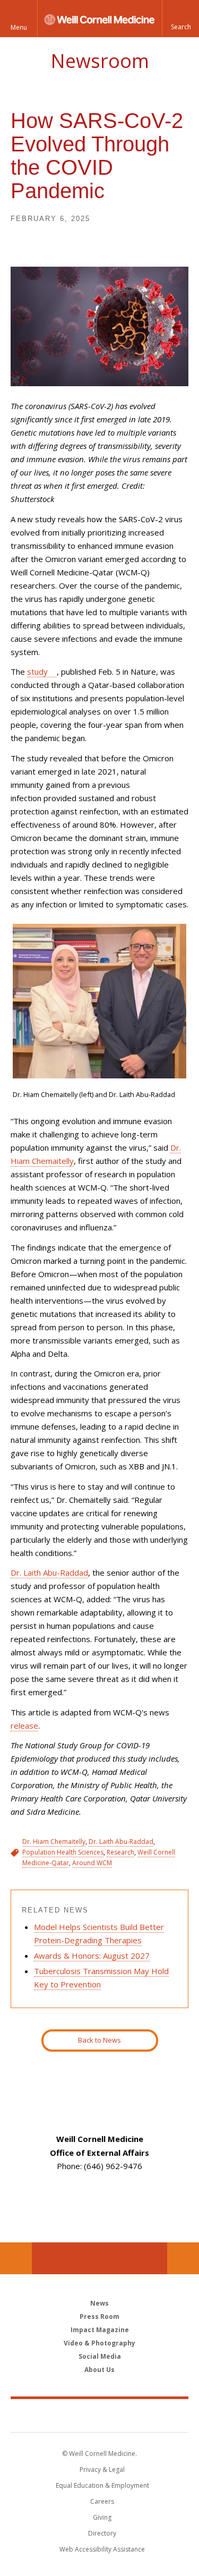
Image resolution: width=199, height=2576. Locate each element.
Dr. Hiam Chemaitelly (54, 1842)
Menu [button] (19, 27)
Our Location (16, 2258)
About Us (99, 2370)
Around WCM (92, 1863)
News (99, 2303)
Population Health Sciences (63, 1852)
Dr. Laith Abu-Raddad (49, 1572)
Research (120, 1852)
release (24, 1725)
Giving (102, 2517)
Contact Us (183, 2258)
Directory (102, 2533)
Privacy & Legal (102, 2469)
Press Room (99, 2316)
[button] (180, 19)
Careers (102, 2501)
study (37, 671)
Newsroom (100, 61)
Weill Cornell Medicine (100, 2415)
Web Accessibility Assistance (102, 2549)
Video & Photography (99, 2343)
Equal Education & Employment (102, 2485)
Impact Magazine (100, 2330)
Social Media (100, 2356)
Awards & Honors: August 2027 (92, 1956)
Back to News (99, 2040)
